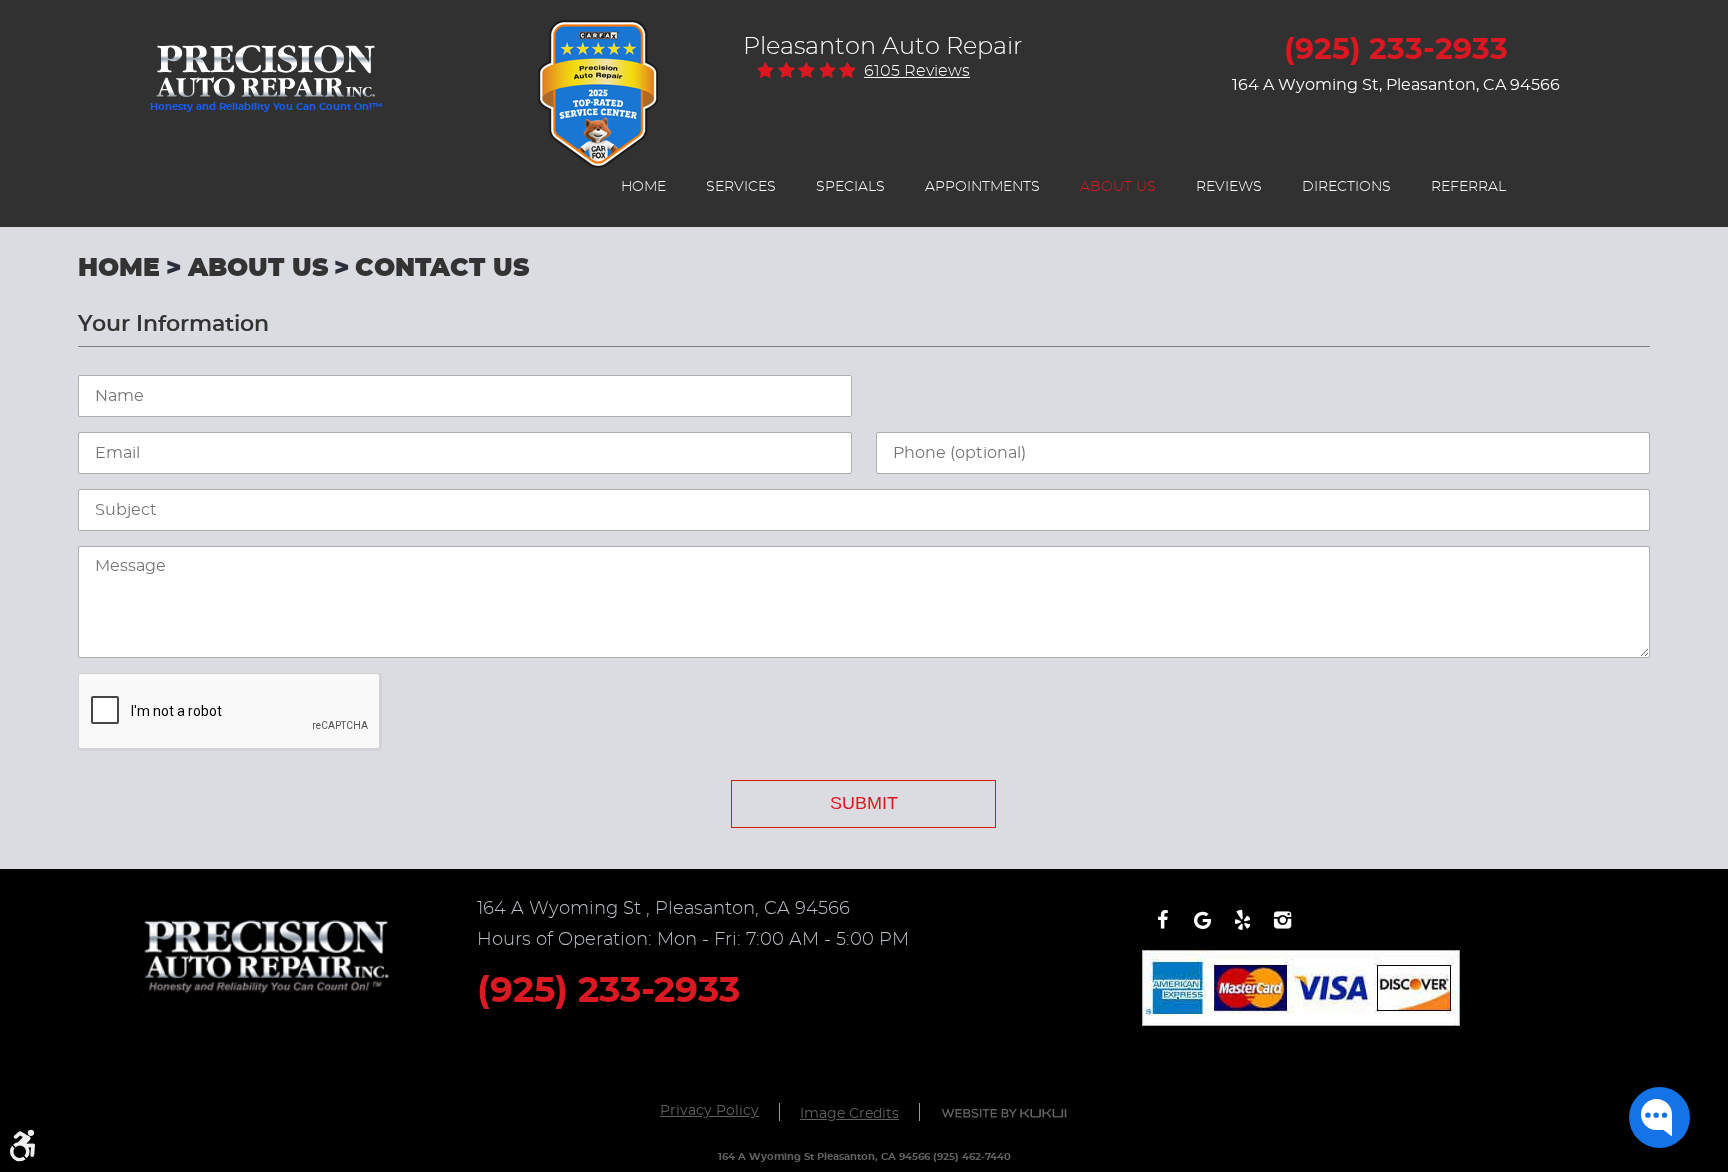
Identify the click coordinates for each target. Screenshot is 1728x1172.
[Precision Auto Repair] (266, 61)
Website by (1004, 1113)
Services (741, 187)
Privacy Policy (709, 1111)
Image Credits (849, 1114)
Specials (850, 187)
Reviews (1229, 187)
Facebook (1162, 930)
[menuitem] (643, 187)
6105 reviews (917, 71)
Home (643, 187)
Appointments (982, 187)
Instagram (1282, 930)
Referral (1468, 187)
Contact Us (442, 268)
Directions (1346, 187)
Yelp (1242, 930)
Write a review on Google (1202, 930)
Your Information (173, 324)
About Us (1118, 187)
